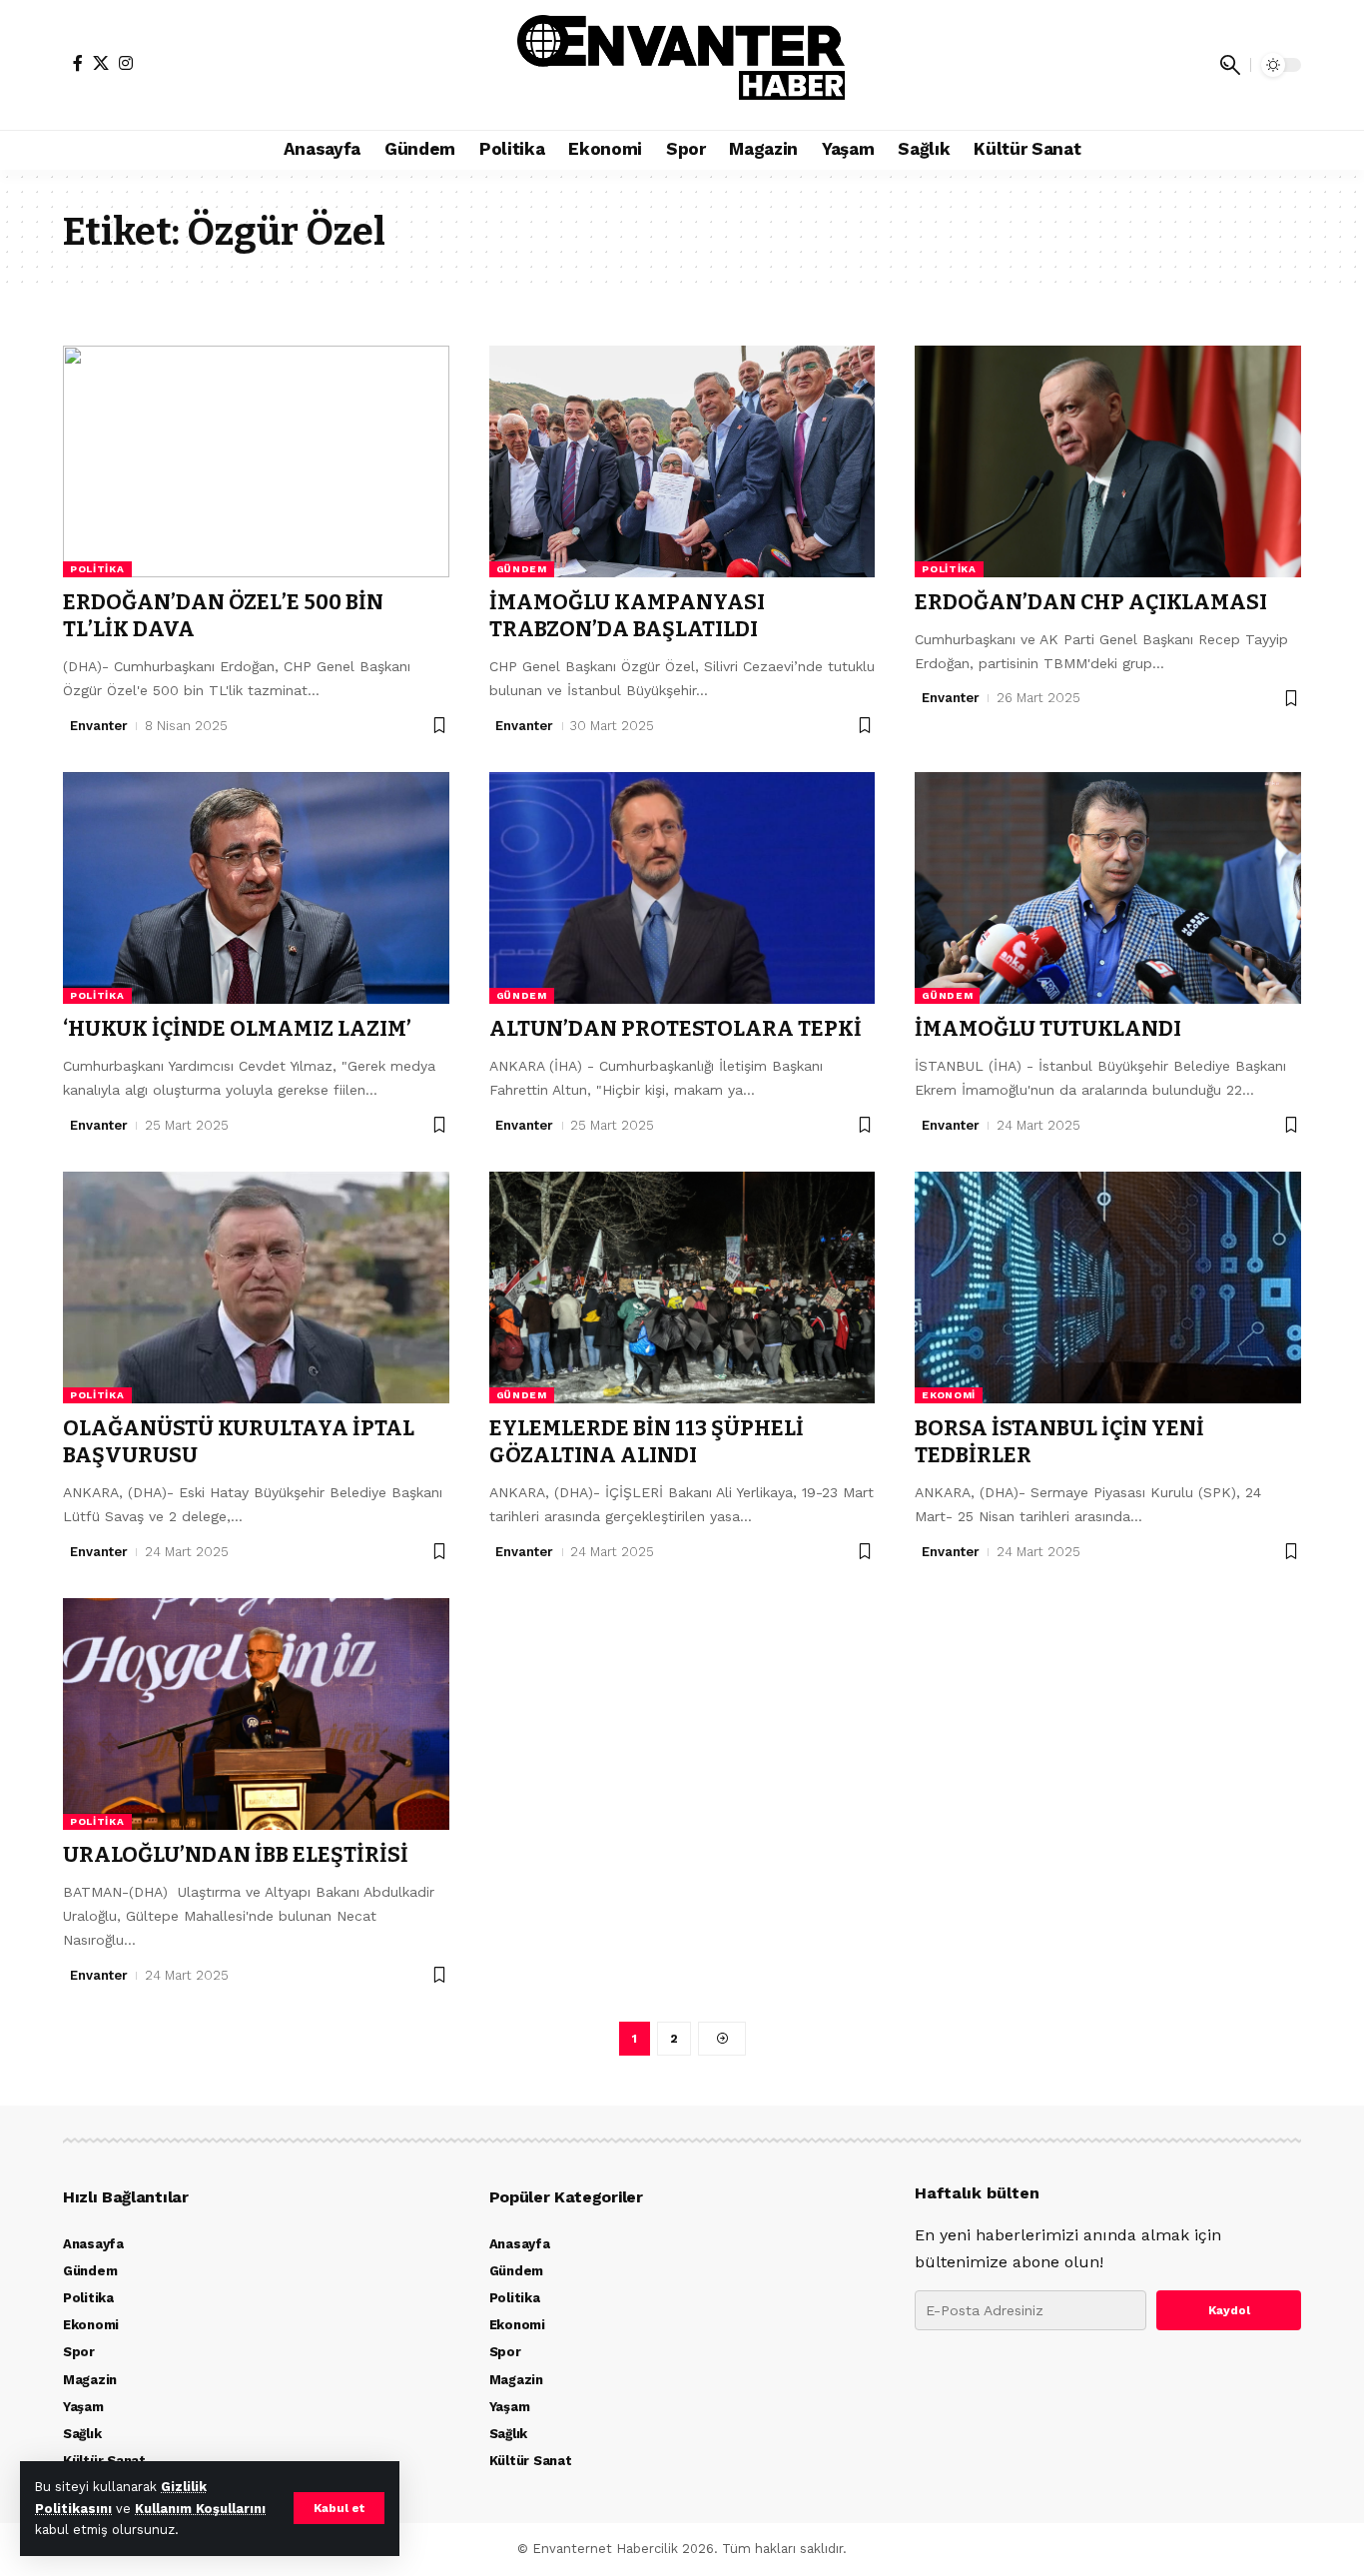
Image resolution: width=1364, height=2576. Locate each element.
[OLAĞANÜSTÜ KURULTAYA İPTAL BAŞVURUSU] (256, 1288)
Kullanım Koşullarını (200, 2509)
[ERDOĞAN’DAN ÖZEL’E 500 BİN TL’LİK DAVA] (256, 461)
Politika (97, 569)
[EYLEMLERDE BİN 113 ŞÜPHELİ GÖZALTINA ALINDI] (682, 1288)
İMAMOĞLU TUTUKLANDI (1048, 1029)
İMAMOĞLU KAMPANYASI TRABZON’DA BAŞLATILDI (627, 616)
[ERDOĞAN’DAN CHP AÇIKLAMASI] (1108, 461)
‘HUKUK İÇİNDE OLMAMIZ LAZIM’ (237, 1029)
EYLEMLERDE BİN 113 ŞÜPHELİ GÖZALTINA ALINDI (647, 1442)
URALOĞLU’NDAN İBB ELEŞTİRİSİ (236, 1855)
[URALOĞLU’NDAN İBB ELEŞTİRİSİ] (256, 1714)
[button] (339, 2508)
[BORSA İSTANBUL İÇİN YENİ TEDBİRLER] (1108, 1288)
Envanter (99, 726)
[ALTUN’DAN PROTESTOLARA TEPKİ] (682, 888)
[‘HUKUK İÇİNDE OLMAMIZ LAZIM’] (256, 888)
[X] (101, 63)
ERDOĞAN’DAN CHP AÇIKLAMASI (1091, 602)
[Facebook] (78, 63)
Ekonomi (949, 1395)
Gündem (522, 569)
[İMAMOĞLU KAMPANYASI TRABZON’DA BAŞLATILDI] (682, 461)
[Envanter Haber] (682, 65)
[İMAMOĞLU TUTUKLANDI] (1108, 888)
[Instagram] (126, 63)
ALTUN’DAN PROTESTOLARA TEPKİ (676, 1029)
